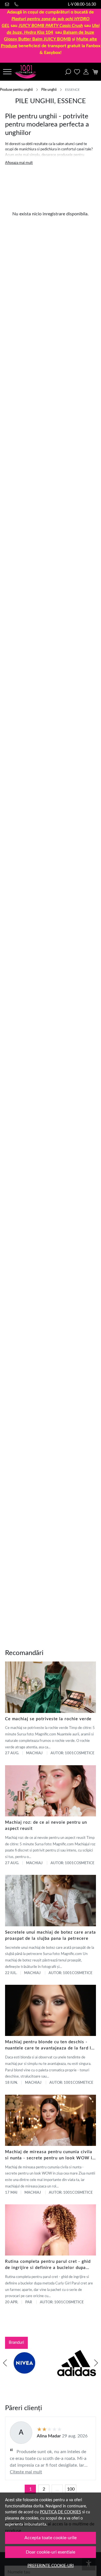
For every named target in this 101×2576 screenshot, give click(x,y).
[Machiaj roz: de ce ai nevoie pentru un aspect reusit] (50, 1791)
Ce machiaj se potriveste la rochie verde (48, 1719)
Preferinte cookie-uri (51, 2566)
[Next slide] (96, 2363)
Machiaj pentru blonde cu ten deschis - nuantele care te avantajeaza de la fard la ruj (49, 2046)
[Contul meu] (86, 72)
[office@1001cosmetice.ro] (8, 4)
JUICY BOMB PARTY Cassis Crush (51, 26)
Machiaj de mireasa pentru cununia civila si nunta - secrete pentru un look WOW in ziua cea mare (50, 2156)
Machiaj (34, 1753)
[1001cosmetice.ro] (27, 72)
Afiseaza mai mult (19, 163)
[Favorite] (77, 72)
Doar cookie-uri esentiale (50, 2552)
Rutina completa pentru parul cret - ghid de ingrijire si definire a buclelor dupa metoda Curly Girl (48, 2265)
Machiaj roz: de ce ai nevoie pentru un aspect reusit (46, 1826)
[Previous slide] (5, 2363)
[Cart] (95, 72)
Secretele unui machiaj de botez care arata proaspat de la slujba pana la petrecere (50, 1935)
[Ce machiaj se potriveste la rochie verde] (50, 1687)
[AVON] (77, 2374)
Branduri (16, 2343)
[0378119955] (17, 4)
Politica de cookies (60, 2512)
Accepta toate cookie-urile (50, 2538)
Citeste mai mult (26, 2472)
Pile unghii (49, 90)
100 (71, 2489)
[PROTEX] (24, 2374)
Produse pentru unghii (16, 90)
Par (29, 2302)
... (57, 2489)
